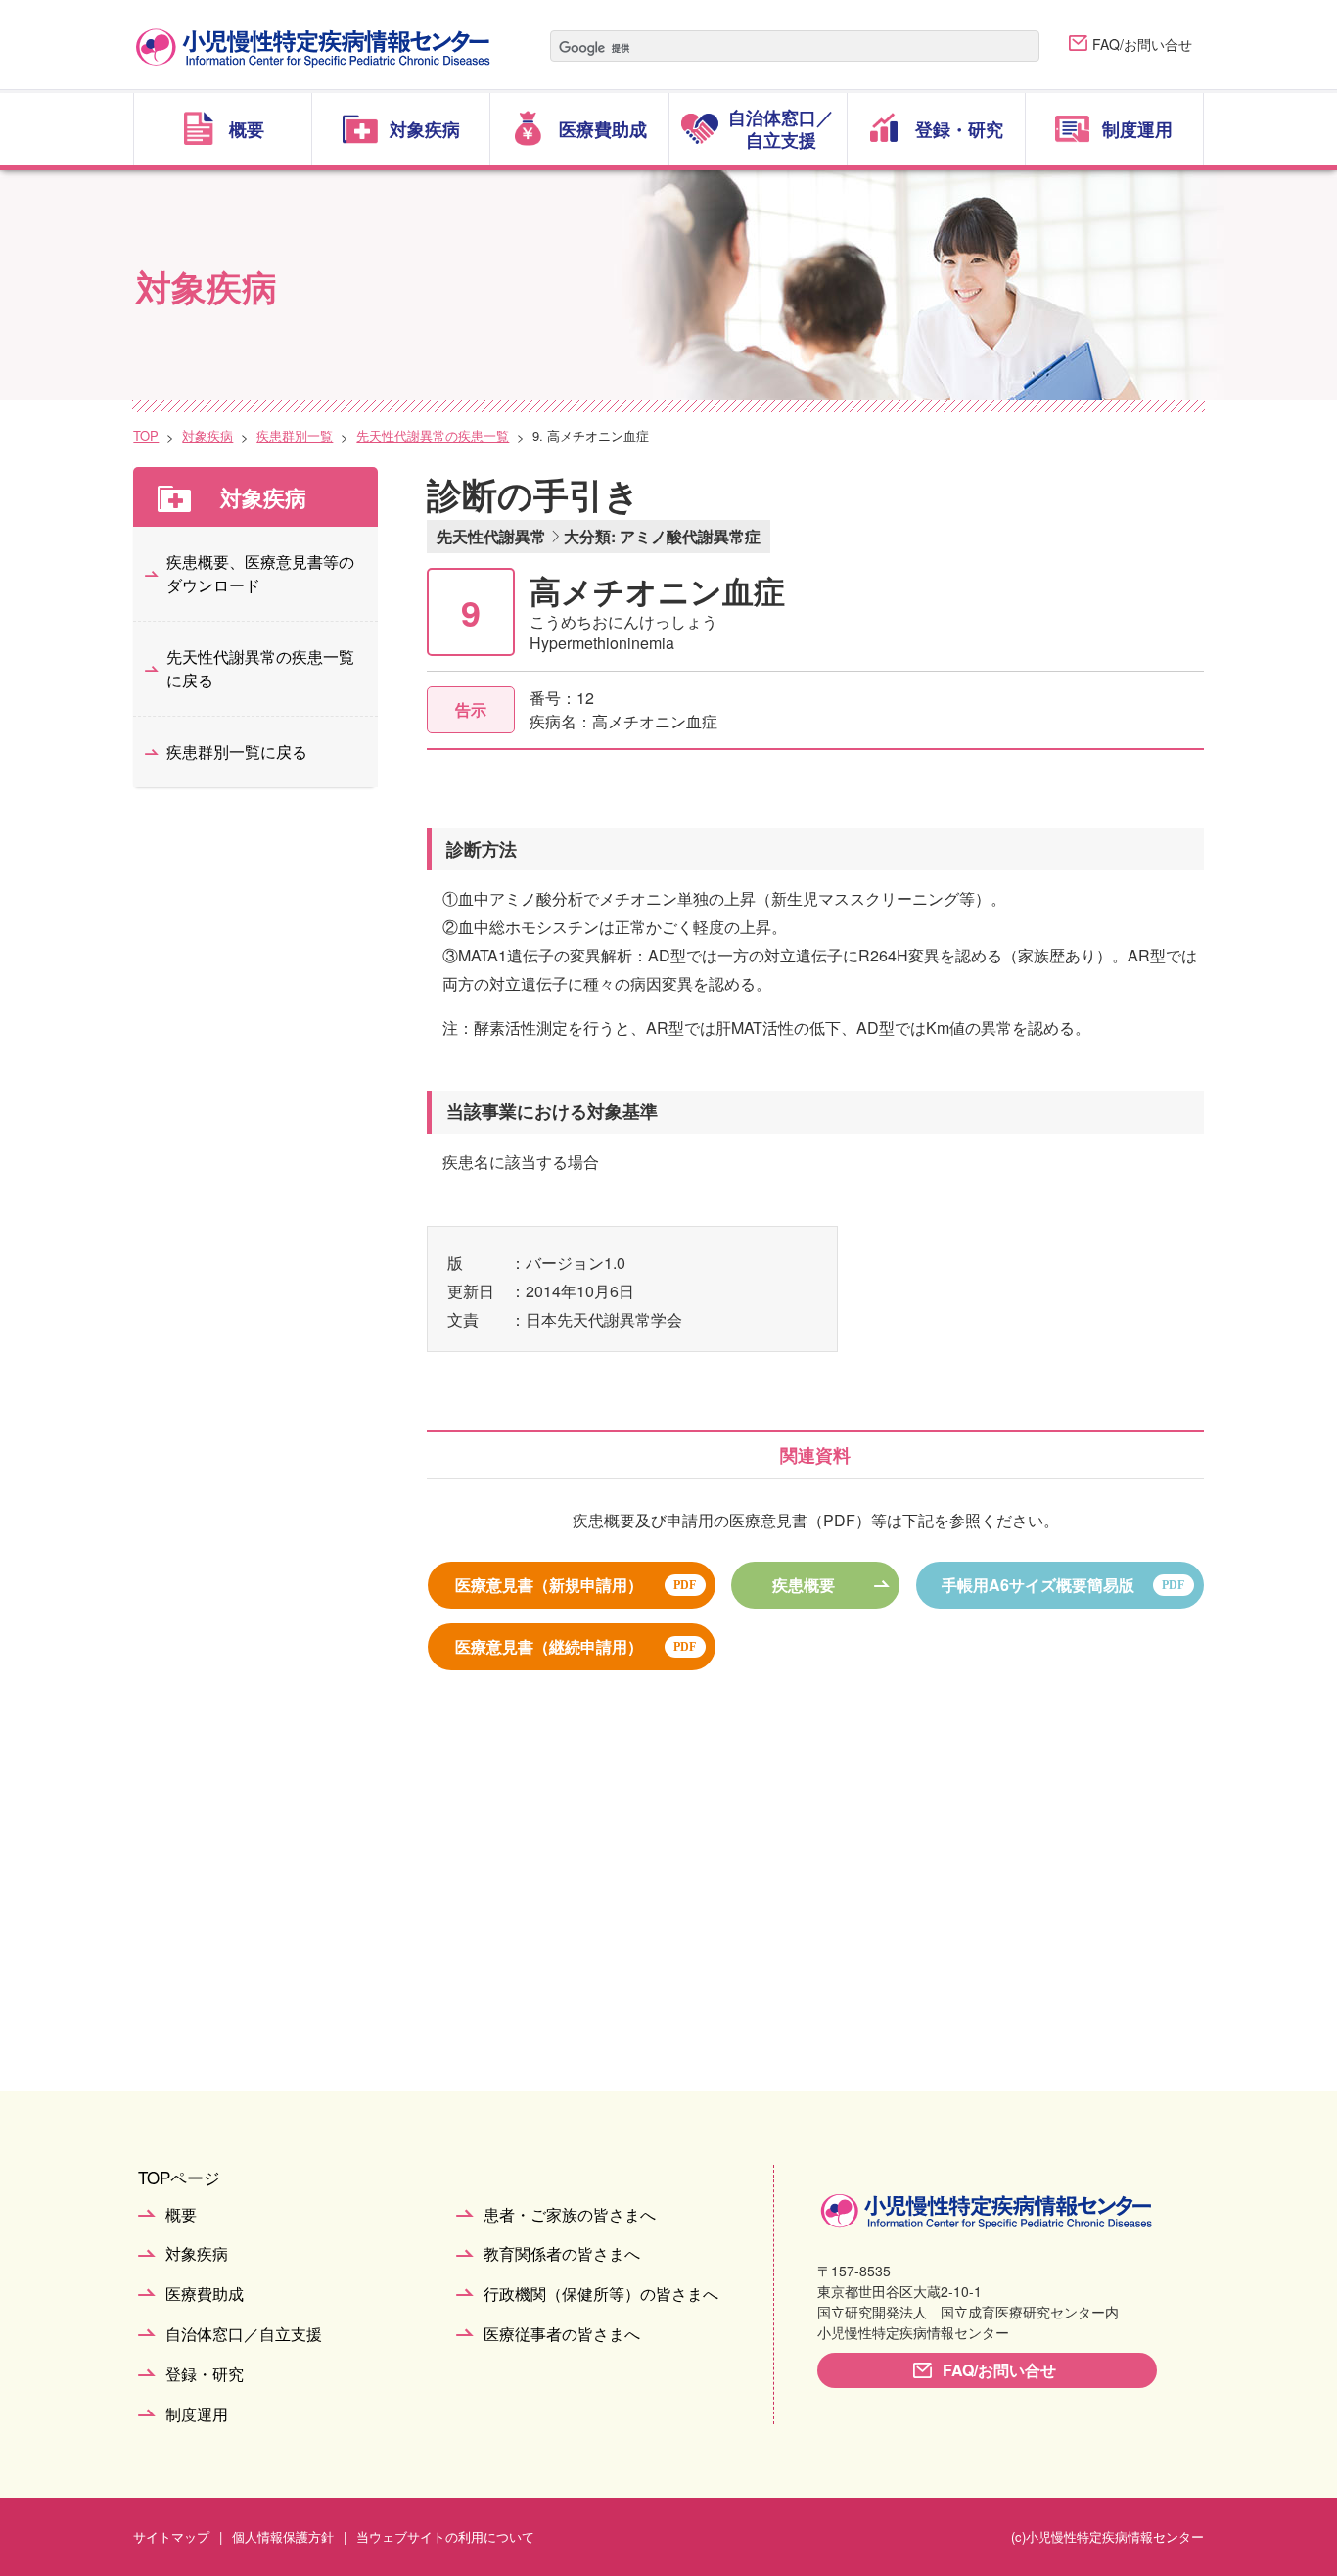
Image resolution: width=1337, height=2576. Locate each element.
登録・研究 (205, 2375)
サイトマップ (171, 2536)
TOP (146, 435)
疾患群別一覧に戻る (237, 751)
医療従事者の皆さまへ (562, 2335)
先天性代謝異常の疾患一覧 (433, 435)
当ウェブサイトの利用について (445, 2536)
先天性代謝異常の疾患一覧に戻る (260, 668)
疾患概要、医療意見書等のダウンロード (260, 573)
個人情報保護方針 (283, 2536)
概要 (181, 2215)
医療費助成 (205, 2295)
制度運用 (197, 2415)
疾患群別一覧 (295, 435)
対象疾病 (207, 435)
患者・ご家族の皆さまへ (570, 2215)
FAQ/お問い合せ (1142, 44)
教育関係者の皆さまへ (562, 2254)
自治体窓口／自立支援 (244, 2335)
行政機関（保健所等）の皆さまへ (601, 2295)
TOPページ (179, 2177)
